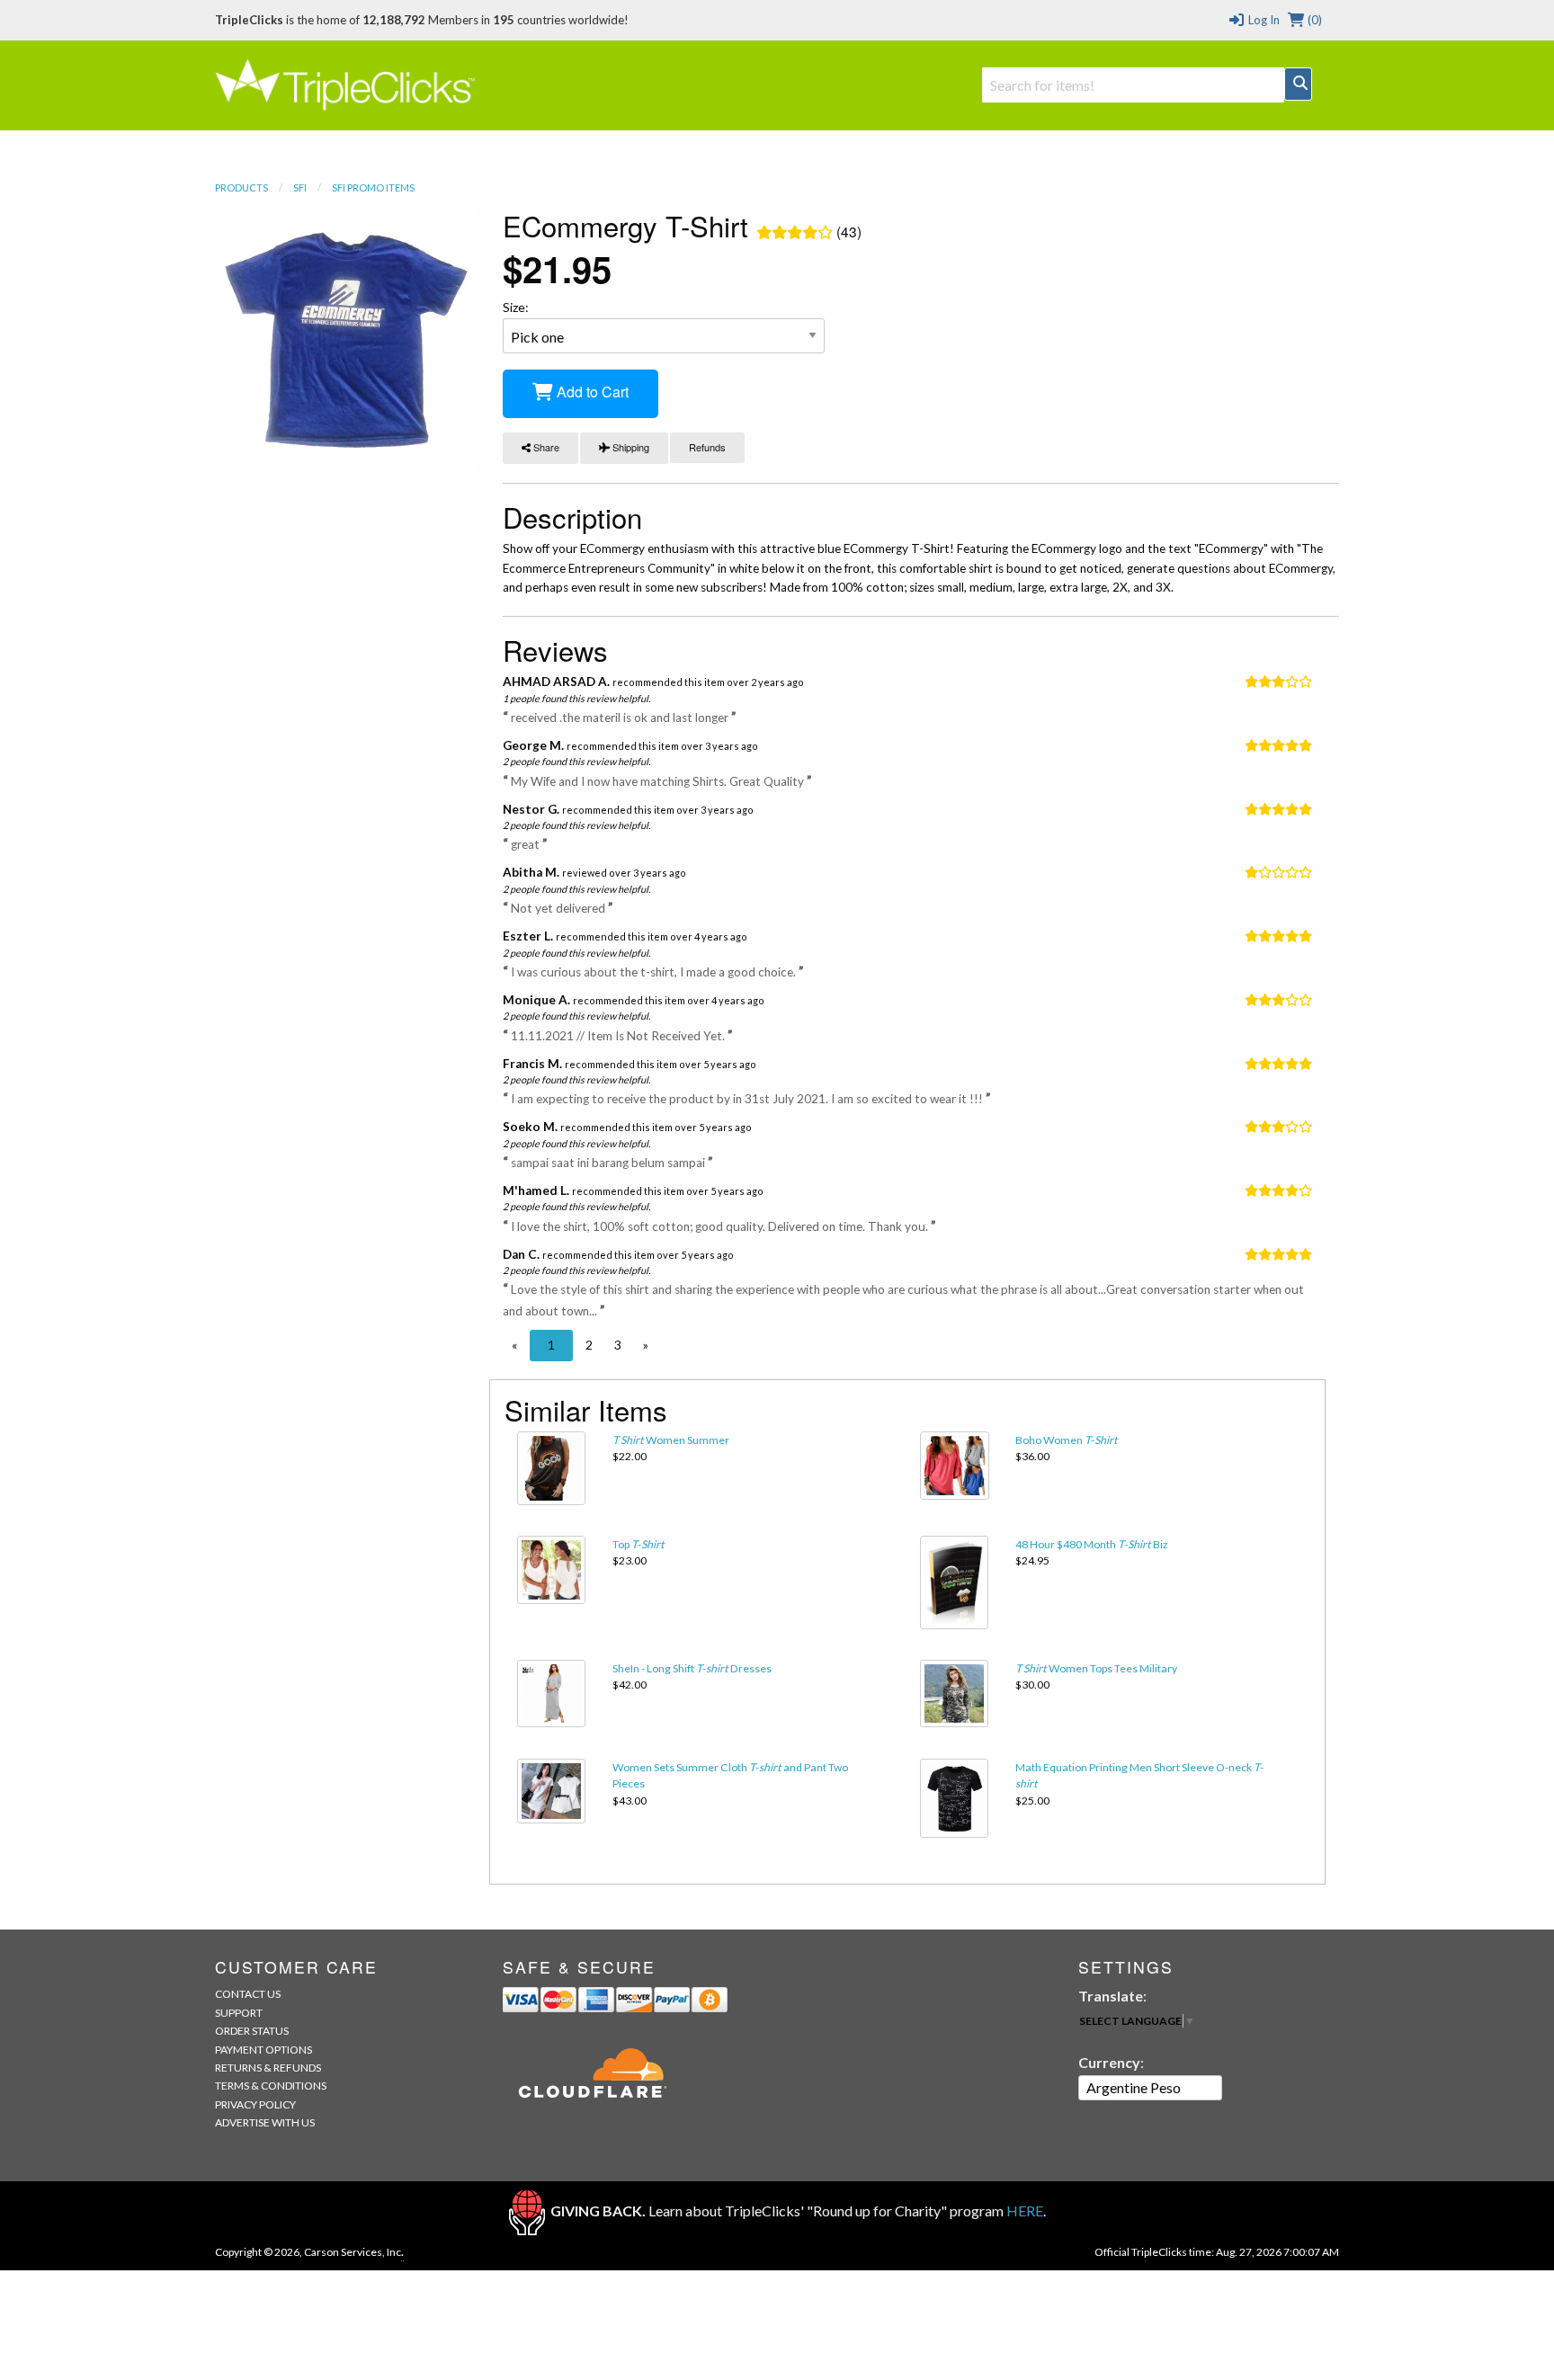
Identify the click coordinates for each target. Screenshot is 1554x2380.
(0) (1313, 20)
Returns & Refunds (268, 2068)
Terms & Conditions (271, 2086)
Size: (516, 307)
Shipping (630, 447)
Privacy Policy (255, 2104)
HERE (1025, 2211)
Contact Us (248, 1994)
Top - (639, 1544)
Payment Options (263, 2050)
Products (241, 187)
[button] (514, 1345)
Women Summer (671, 1440)
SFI (300, 187)
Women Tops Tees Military (1096, 1668)
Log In (1262, 20)
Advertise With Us (265, 2122)
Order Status (252, 2031)
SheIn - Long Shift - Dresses (692, 1668)
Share (545, 447)
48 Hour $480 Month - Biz (1092, 1544)
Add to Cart (591, 392)
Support (239, 2013)
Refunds (707, 447)
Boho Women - (1067, 1440)
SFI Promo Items (373, 187)
